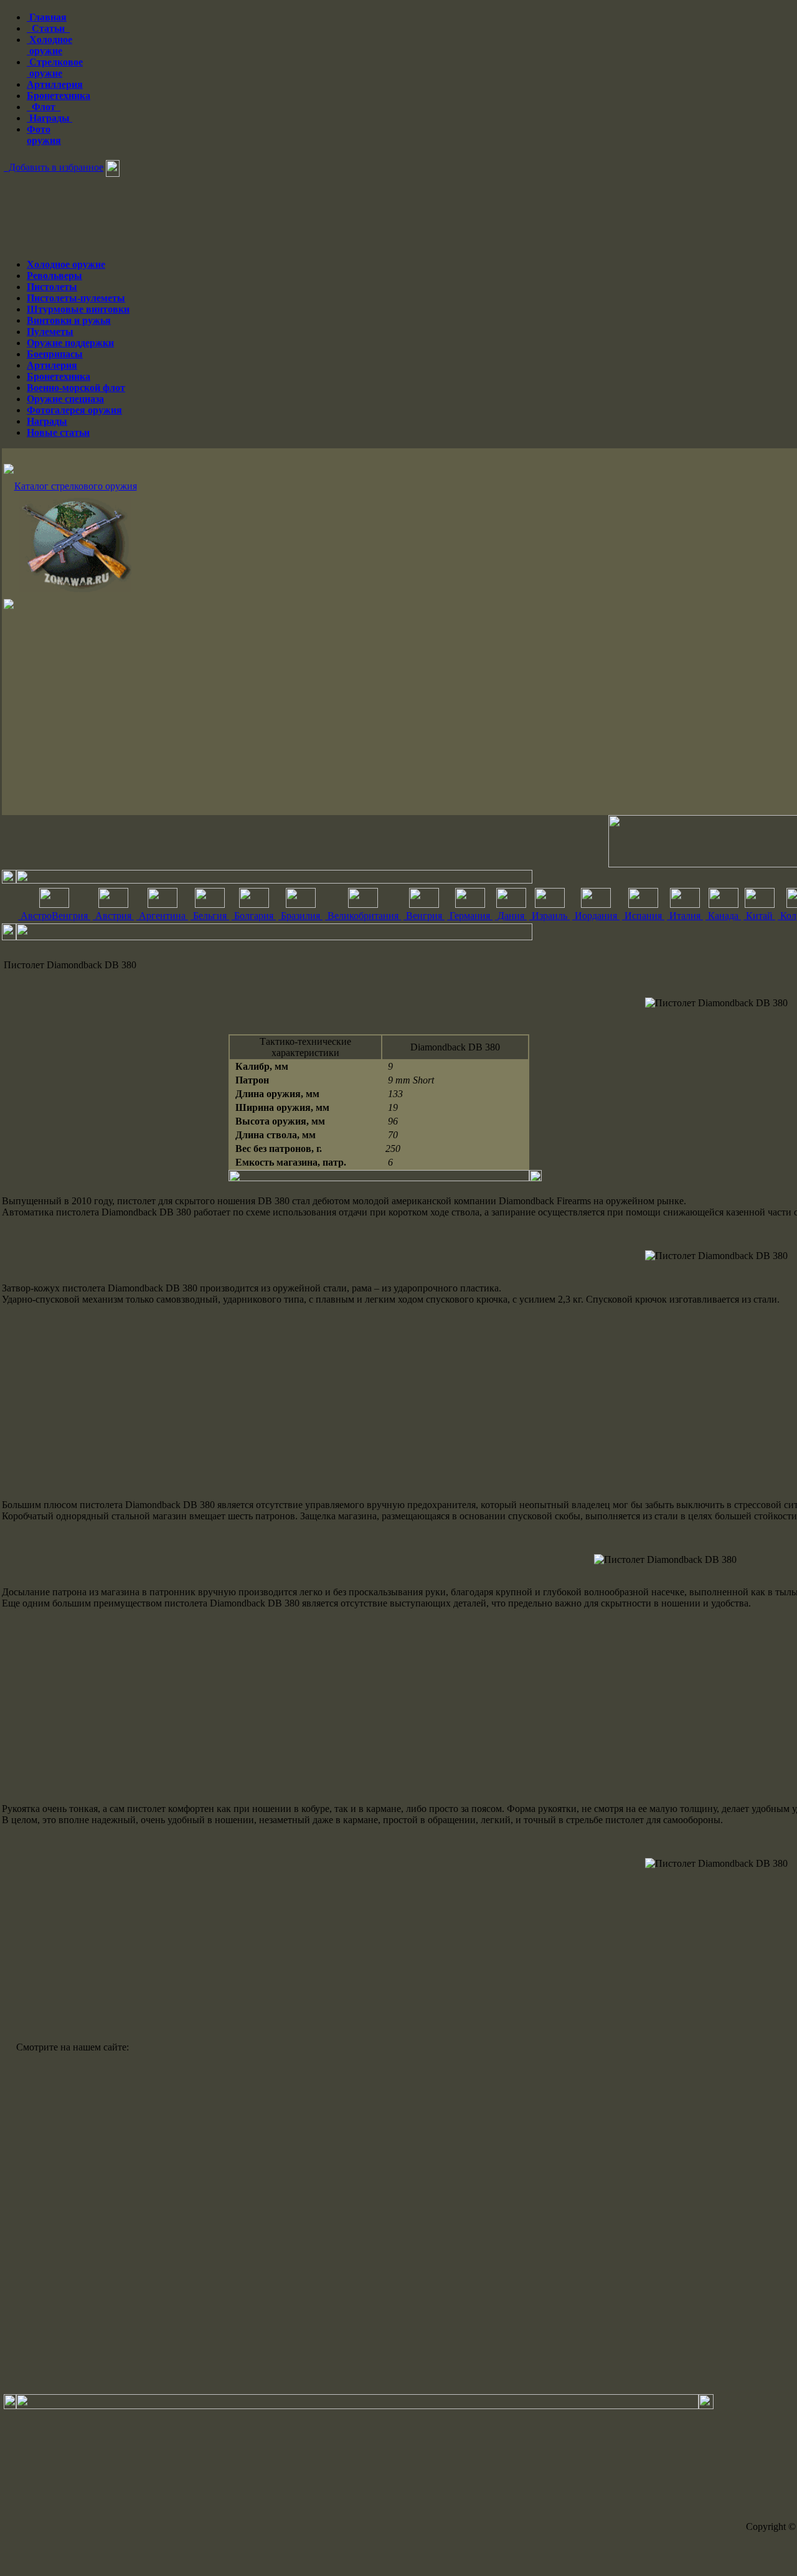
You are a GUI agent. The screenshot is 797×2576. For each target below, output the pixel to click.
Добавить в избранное (54, 167)
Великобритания (363, 916)
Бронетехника (59, 96)
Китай (759, 916)
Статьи (48, 28)
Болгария (254, 916)
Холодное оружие (50, 45)
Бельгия (210, 916)
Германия (470, 916)
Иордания (596, 916)
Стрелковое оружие (55, 68)
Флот (44, 107)
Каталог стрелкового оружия (76, 486)
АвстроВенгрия (54, 916)
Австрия (113, 916)
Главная (47, 17)
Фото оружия (44, 135)
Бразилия (300, 916)
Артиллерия (55, 84)
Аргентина (162, 916)
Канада (723, 916)
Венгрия (424, 916)
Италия (685, 916)
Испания (643, 916)
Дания (511, 916)
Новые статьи (58, 432)
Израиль (549, 916)
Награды (50, 118)
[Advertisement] (375, 1402)
